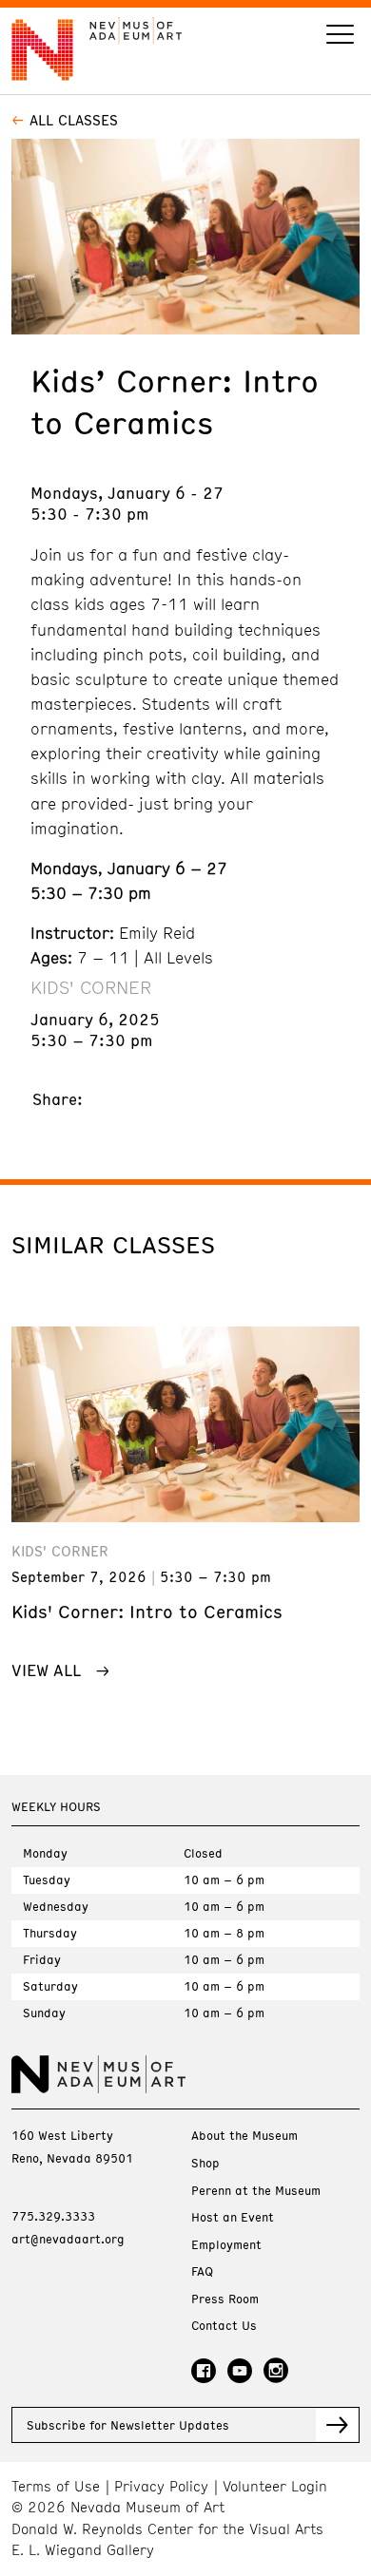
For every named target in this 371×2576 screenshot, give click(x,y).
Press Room (225, 2299)
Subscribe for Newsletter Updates (128, 2425)
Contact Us (224, 2326)
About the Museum (244, 2136)
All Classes (74, 120)
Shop (205, 2163)
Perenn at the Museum (256, 2191)
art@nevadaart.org (68, 2239)
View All (46, 1670)
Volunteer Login (275, 2486)
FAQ (202, 2271)
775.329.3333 (53, 2216)
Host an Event (233, 2217)
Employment (226, 2245)
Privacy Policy (161, 2486)
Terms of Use (56, 2486)
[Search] (340, 37)
